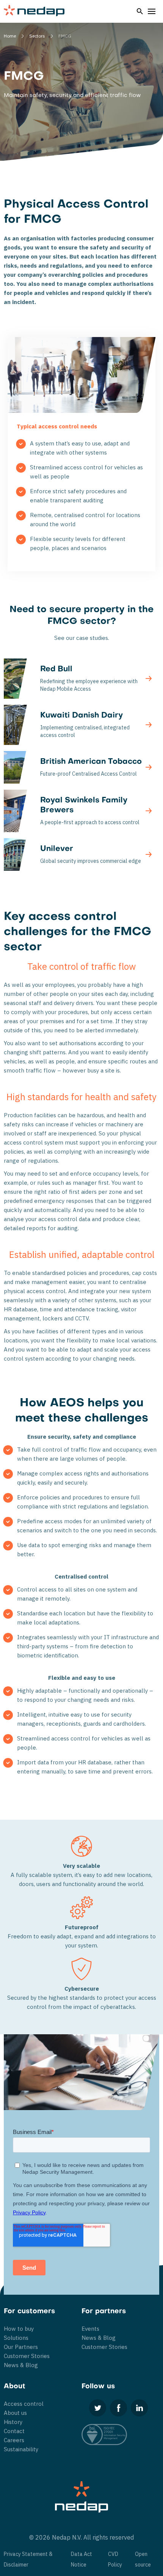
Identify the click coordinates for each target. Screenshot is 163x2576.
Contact (14, 2431)
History (13, 2422)
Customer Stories (27, 2356)
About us (15, 2413)
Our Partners (21, 2347)
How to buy (19, 2329)
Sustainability (21, 2449)
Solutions (16, 2338)
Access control (24, 2404)
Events (90, 2329)
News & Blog (21, 2365)
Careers (14, 2440)
